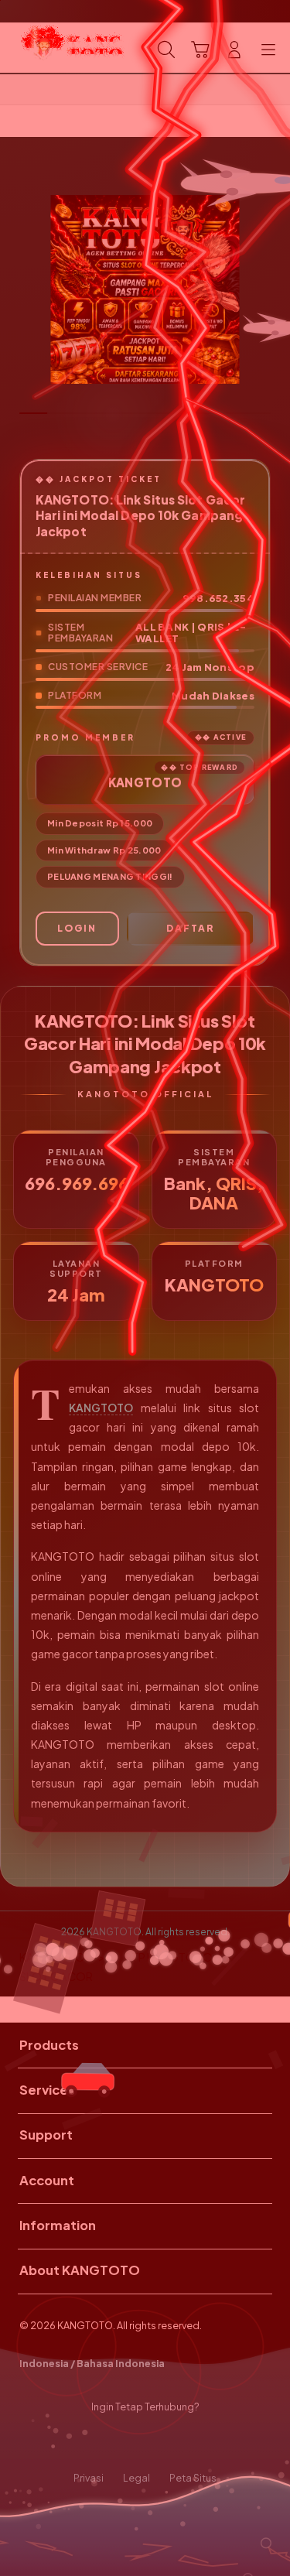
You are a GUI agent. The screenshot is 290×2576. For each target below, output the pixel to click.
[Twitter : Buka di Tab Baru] (129, 2443)
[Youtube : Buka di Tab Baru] (193, 2443)
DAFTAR (190, 928)
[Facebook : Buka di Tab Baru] (97, 2443)
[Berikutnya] (274, 289)
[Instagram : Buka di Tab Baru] (161, 2443)
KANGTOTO (101, 1408)
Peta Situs (193, 2478)
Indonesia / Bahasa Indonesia (92, 2363)
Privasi (89, 2478)
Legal (136, 2478)
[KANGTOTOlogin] (47, 48)
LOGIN (77, 928)
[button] (200, 50)
